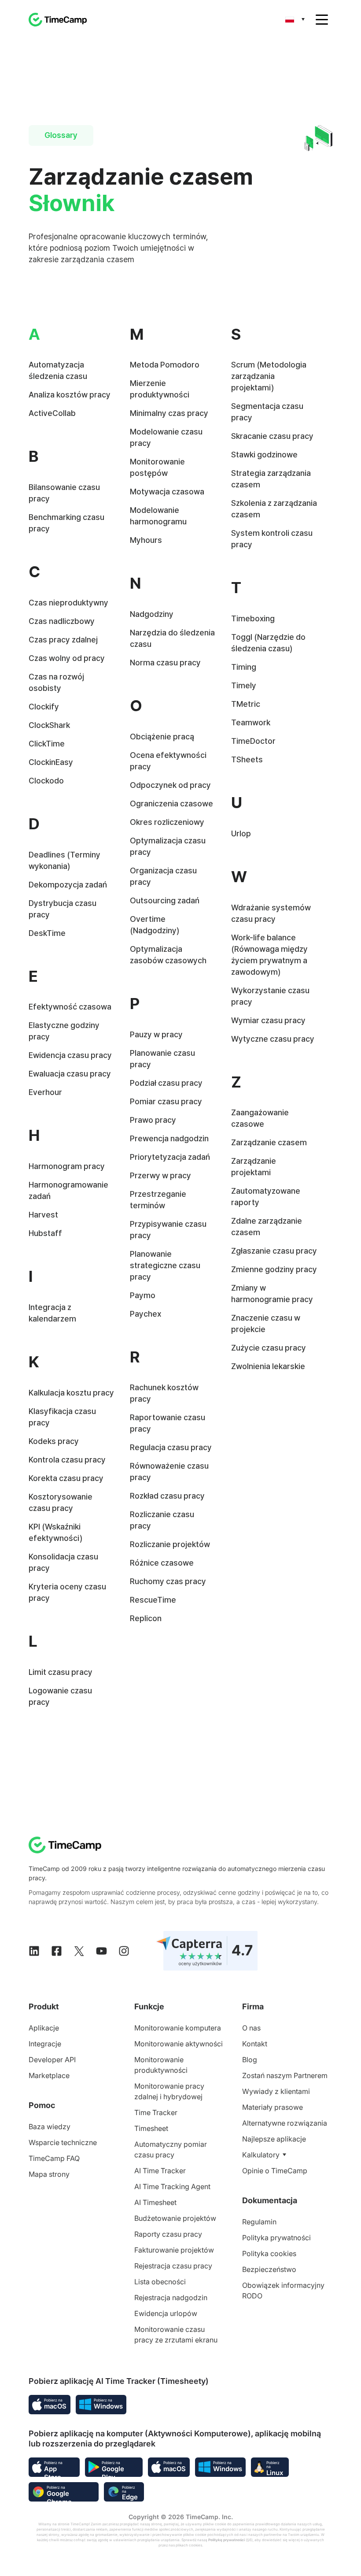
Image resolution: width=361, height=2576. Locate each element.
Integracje (45, 2044)
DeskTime (47, 933)
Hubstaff (45, 1233)
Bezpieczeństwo (269, 2269)
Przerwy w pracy (160, 1175)
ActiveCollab (52, 413)
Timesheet (151, 2128)
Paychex (146, 1314)
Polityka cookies (269, 2253)
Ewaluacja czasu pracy (70, 1074)
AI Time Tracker (160, 2171)
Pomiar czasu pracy (166, 1101)
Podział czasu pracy (166, 1083)
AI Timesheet (155, 2202)
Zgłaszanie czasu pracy (274, 1251)
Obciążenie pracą (162, 737)
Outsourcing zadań (165, 900)
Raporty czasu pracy (168, 2234)
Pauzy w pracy (156, 1034)
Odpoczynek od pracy (170, 785)
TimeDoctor (253, 741)
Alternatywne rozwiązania (285, 2123)
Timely (244, 685)
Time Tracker (156, 2112)
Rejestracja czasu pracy (173, 2266)
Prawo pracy (153, 1120)
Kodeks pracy (54, 1441)
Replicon (146, 1618)
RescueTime (153, 1600)
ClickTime (47, 744)
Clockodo (46, 781)
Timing (244, 667)
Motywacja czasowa (167, 492)
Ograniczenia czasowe (171, 804)
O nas (251, 2028)
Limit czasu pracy (61, 1672)
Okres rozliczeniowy (167, 822)
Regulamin (259, 2222)
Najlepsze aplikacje (274, 2139)
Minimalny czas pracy (169, 413)
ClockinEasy (51, 762)
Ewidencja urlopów (166, 2313)
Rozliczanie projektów (170, 1544)
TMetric (246, 704)
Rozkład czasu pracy (167, 1496)
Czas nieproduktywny (68, 603)
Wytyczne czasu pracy (273, 1039)
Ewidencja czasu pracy (70, 1055)
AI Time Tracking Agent (172, 2186)
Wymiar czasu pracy (268, 1020)
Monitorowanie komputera (178, 2028)
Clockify (44, 707)
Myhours (146, 540)
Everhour (45, 1092)
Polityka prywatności (276, 2238)
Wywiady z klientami (276, 2091)
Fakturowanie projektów (174, 2250)
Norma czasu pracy (165, 663)
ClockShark (49, 725)
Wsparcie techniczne (63, 2142)
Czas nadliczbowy (62, 621)
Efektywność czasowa (70, 1007)
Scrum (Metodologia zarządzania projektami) (269, 376)
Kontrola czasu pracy (67, 1460)
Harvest (43, 1215)
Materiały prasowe (273, 2107)
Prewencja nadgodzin (169, 1138)
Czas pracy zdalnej (63, 640)
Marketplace (49, 2075)
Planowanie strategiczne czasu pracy (165, 1265)
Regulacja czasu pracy (171, 1447)
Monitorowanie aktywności (179, 2044)
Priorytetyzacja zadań (170, 1157)
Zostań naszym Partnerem (285, 2075)
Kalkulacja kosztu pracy (71, 1393)
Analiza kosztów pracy (70, 395)
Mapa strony (49, 2174)
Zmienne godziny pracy (274, 1269)
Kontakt (255, 2044)
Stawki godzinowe (264, 455)
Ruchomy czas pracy (168, 1581)
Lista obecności (160, 2282)
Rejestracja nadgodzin (171, 2298)
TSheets (247, 759)
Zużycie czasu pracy (269, 1348)
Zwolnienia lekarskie (268, 1366)
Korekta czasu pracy (66, 1478)
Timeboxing (253, 618)
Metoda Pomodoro (165, 365)
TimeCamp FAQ (54, 2158)
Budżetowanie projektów (175, 2218)
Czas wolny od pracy (67, 658)
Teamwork (251, 722)
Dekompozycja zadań (68, 885)
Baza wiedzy (50, 2127)
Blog (250, 2060)
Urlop (241, 833)
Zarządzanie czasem (269, 1142)
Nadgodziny (152, 614)
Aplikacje (44, 2028)
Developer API (52, 2060)
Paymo (143, 1295)
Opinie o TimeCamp (275, 2171)
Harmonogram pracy (67, 1166)
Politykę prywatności (227, 2540)
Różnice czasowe (162, 1563)
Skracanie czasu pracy (272, 436)
